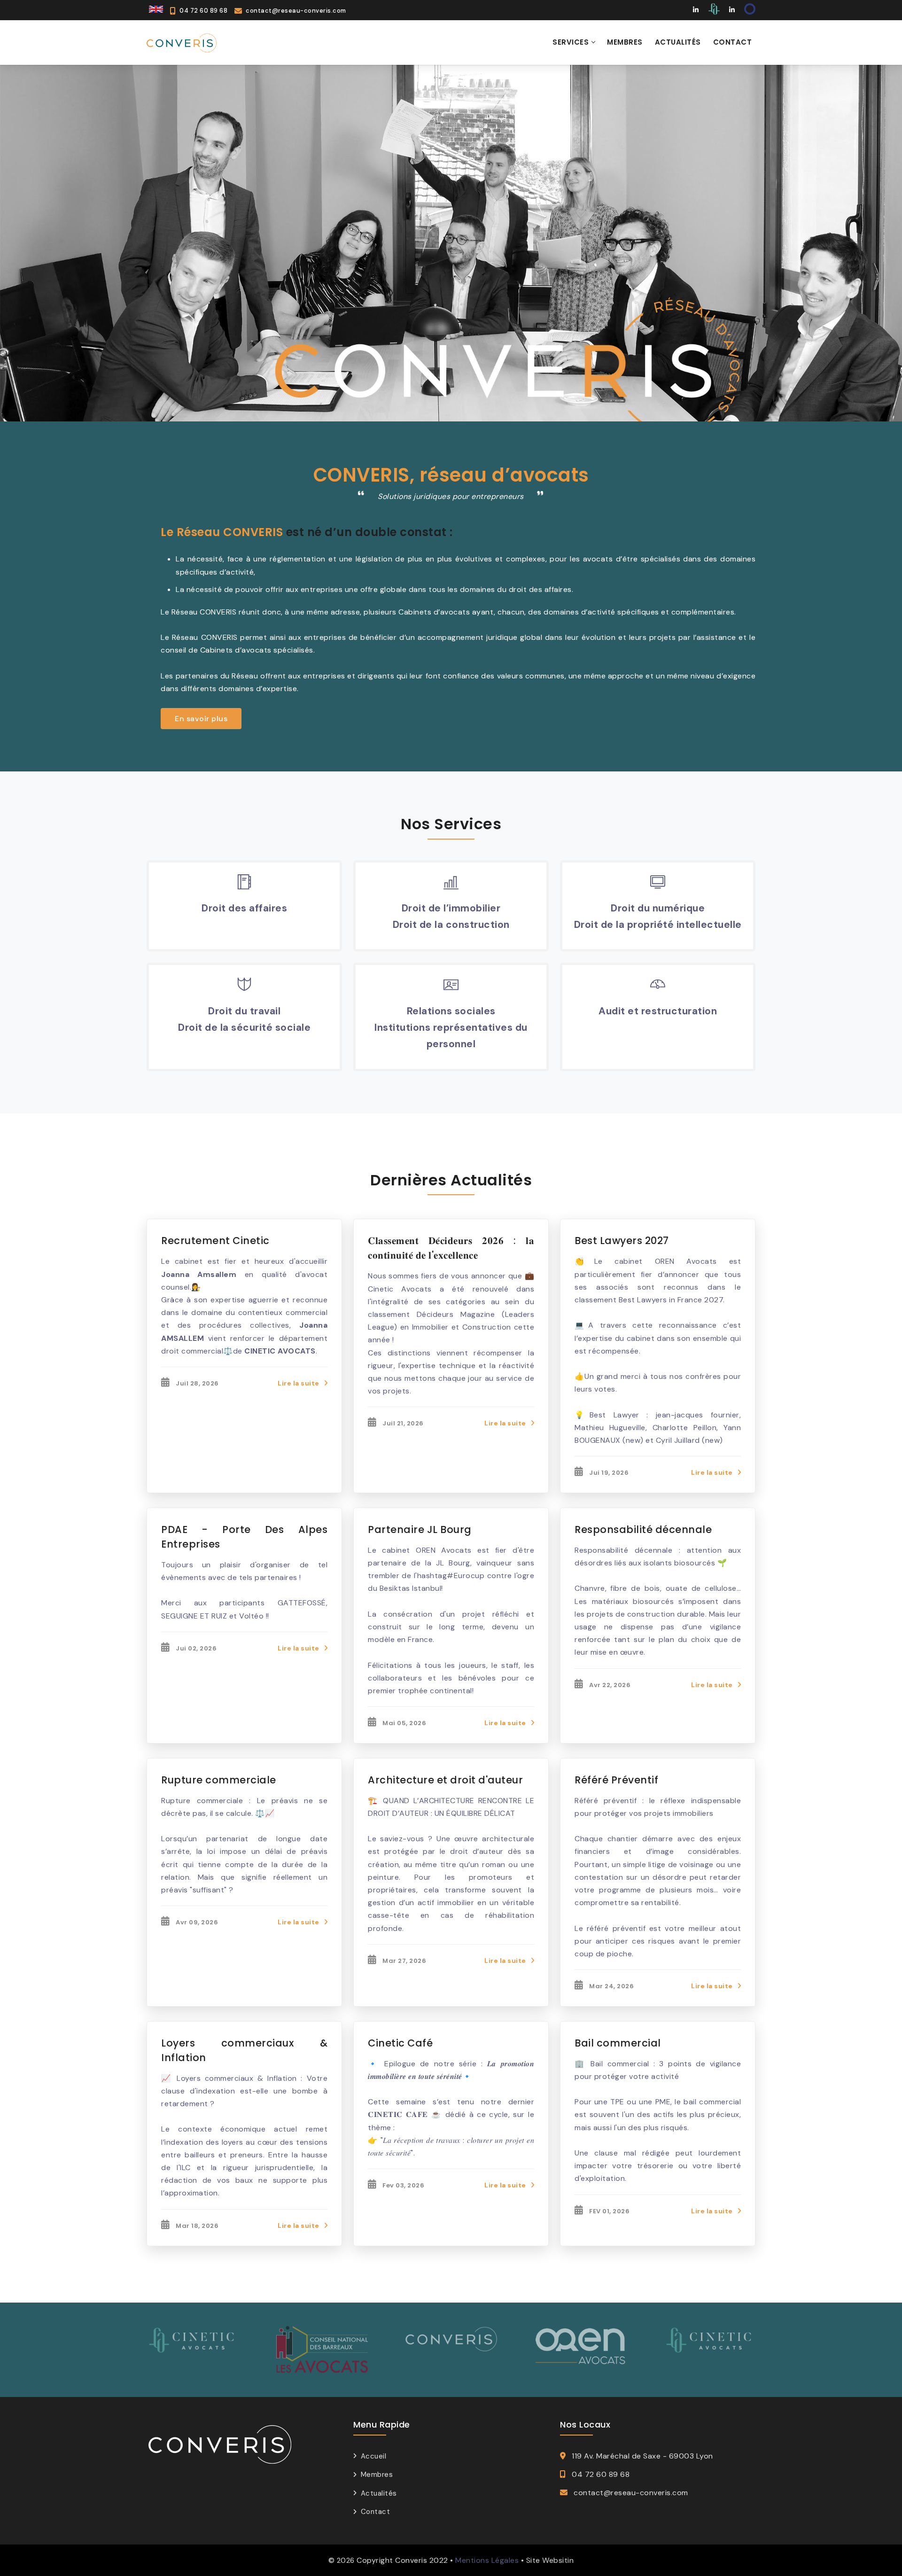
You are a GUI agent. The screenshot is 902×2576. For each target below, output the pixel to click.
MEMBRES (625, 42)
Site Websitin (550, 2560)
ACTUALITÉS (678, 42)
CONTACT (733, 42)
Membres (377, 2475)
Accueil (373, 2456)
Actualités (379, 2493)
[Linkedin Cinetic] (696, 10)
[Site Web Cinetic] (714, 10)
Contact (375, 2512)
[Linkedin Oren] (732, 10)
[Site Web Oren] (749, 10)
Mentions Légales (487, 2560)
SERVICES (571, 42)
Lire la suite (299, 1383)
